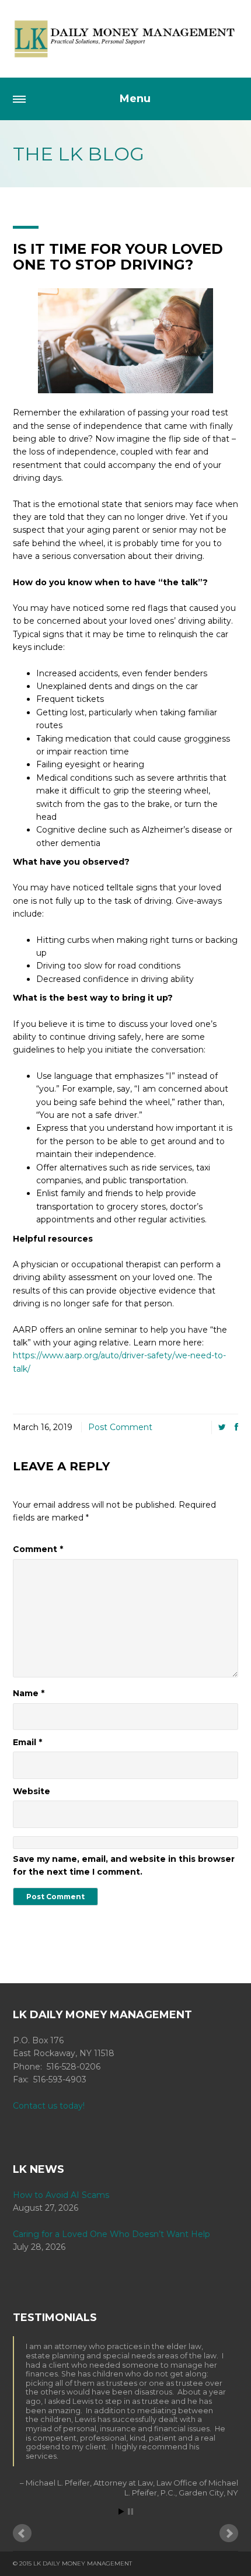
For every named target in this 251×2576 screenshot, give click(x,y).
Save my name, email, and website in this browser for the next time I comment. (124, 1865)
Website (32, 1791)
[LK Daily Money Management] (125, 39)
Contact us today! (49, 2106)
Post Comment (120, 1427)
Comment (38, 1549)
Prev (22, 2533)
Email (27, 1742)
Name (29, 1693)
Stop (130, 2512)
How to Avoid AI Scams (61, 2195)
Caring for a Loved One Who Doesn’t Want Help (111, 2234)
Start (121, 2512)
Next (229, 2533)
